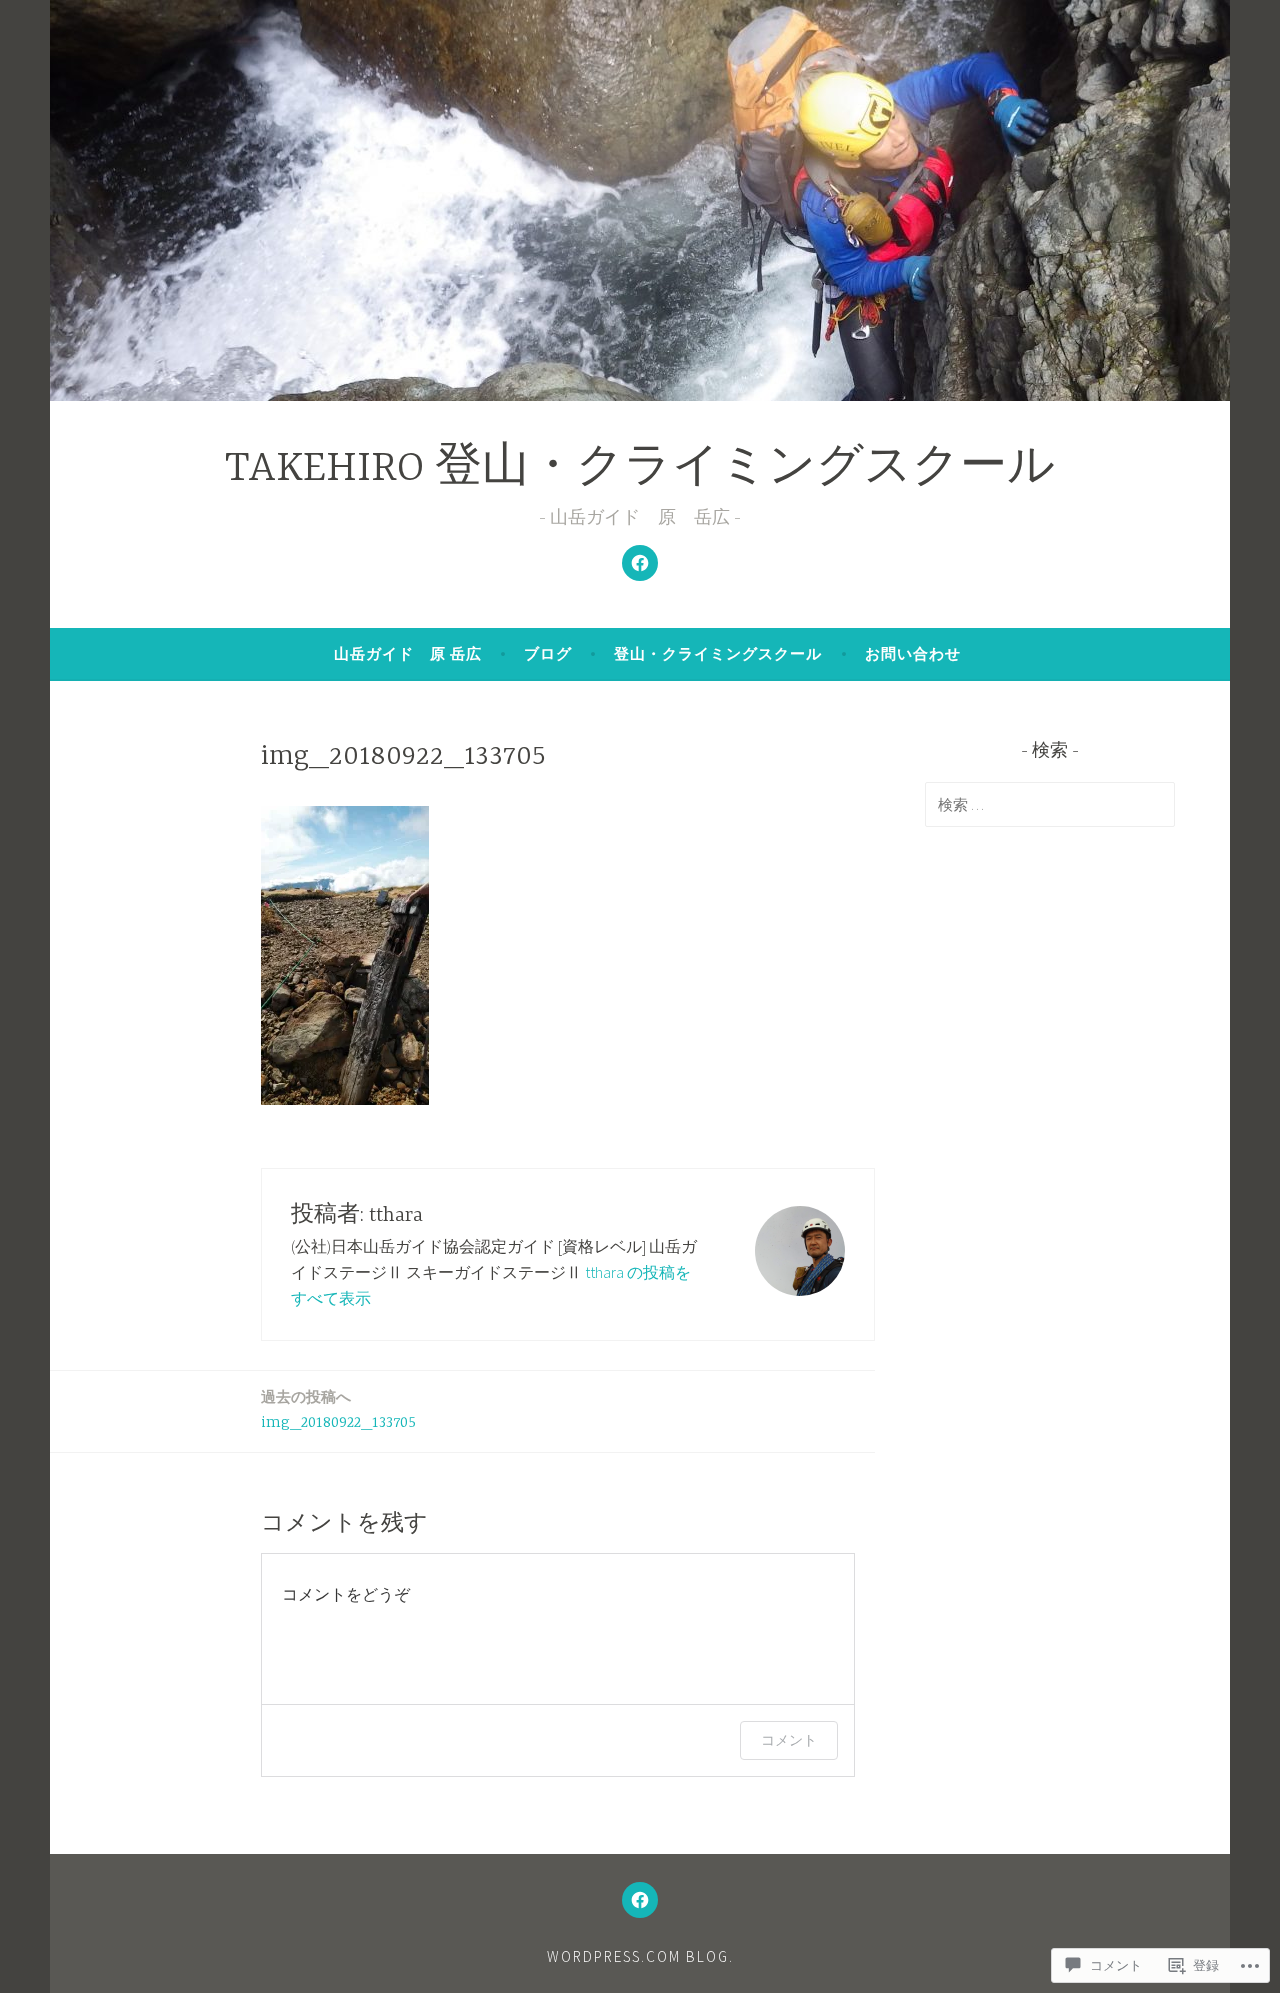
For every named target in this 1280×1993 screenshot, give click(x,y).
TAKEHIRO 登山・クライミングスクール (640, 469)
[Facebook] (640, 563)
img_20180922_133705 (338, 1409)
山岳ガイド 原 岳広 (408, 653)
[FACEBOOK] (640, 1900)
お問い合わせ (913, 653)
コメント (789, 1739)
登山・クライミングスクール (718, 653)
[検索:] (1050, 804)
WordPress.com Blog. (640, 1956)
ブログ (548, 653)
